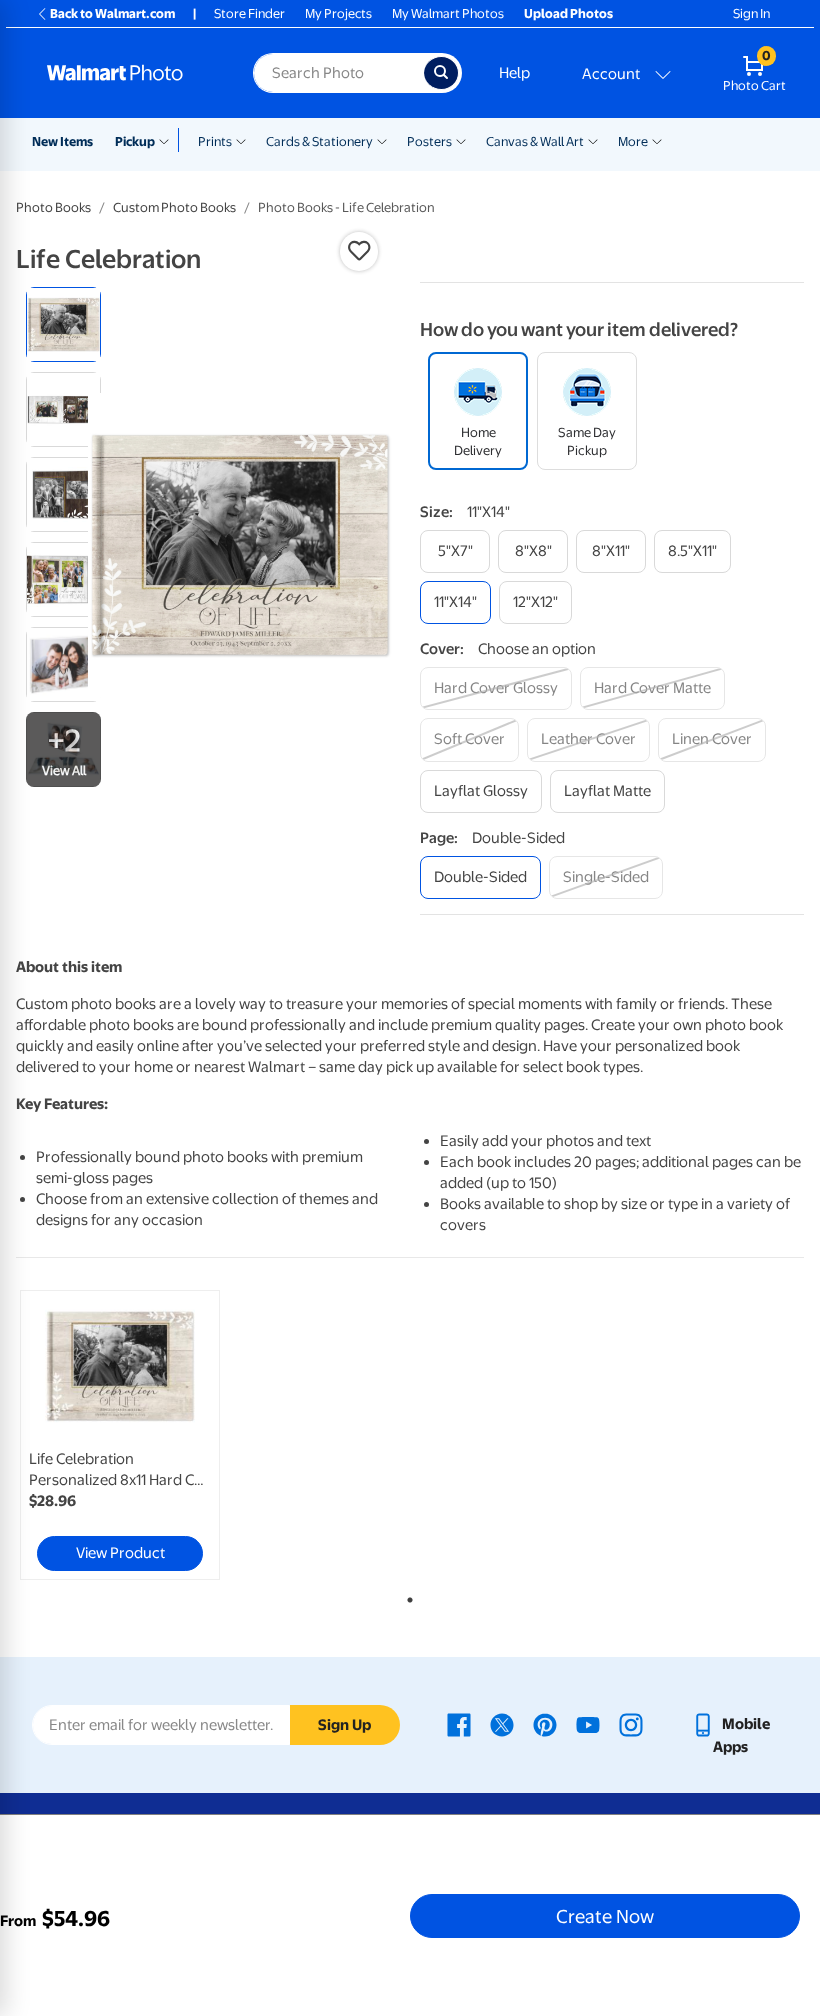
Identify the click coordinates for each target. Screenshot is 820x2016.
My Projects (338, 13)
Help (514, 73)
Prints (215, 141)
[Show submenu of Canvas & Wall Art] (593, 140)
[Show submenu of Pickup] (168, 140)
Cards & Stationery (319, 141)
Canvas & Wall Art (535, 141)
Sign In (751, 13)
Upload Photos (568, 13)
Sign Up (344, 1725)
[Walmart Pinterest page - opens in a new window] (545, 1724)
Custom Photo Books (174, 207)
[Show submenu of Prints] (241, 140)
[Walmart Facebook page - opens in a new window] (459, 1724)
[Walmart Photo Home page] (128, 73)
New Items (62, 141)
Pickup (135, 141)
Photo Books (53, 207)
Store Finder (249, 13)
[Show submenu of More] (657, 140)
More (633, 141)
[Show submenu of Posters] (461, 140)
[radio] (63, 324)
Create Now (605, 1916)
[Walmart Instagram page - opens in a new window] (631, 1724)
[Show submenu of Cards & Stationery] (382, 140)
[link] (120, 1435)
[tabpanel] (147, 1435)
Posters (429, 141)
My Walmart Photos (448, 13)
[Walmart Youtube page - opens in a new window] (588, 1724)
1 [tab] (406, 1596)
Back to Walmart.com (112, 13)
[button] (359, 251)
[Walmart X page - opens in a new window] (502, 1724)
